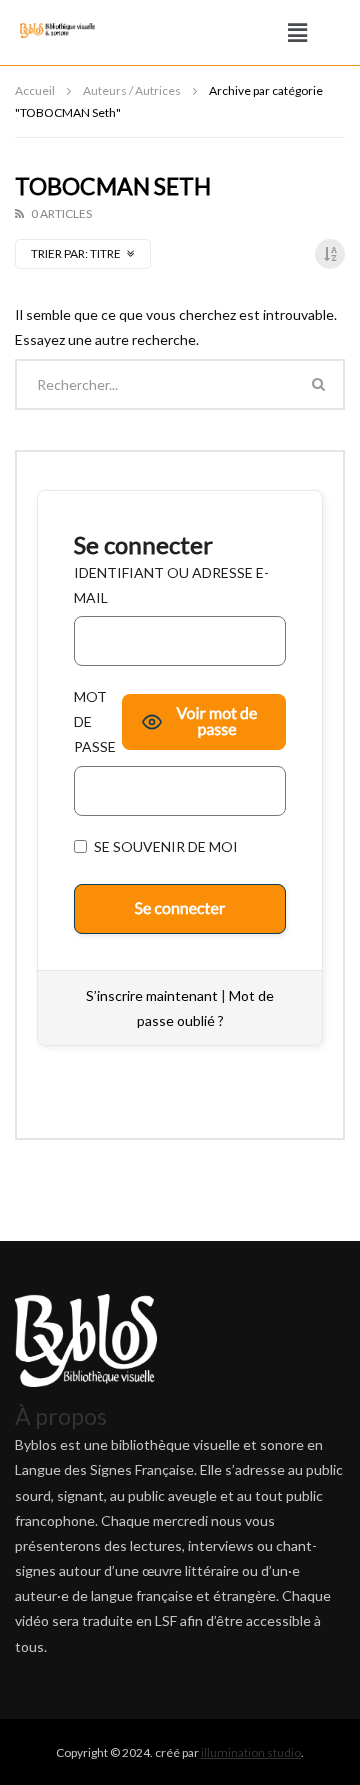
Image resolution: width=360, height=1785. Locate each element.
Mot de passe (95, 721)
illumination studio (251, 1752)
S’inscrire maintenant (152, 995)
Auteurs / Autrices (132, 90)
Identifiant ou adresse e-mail (171, 585)
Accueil (35, 90)
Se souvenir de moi (164, 846)
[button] (298, 32)
